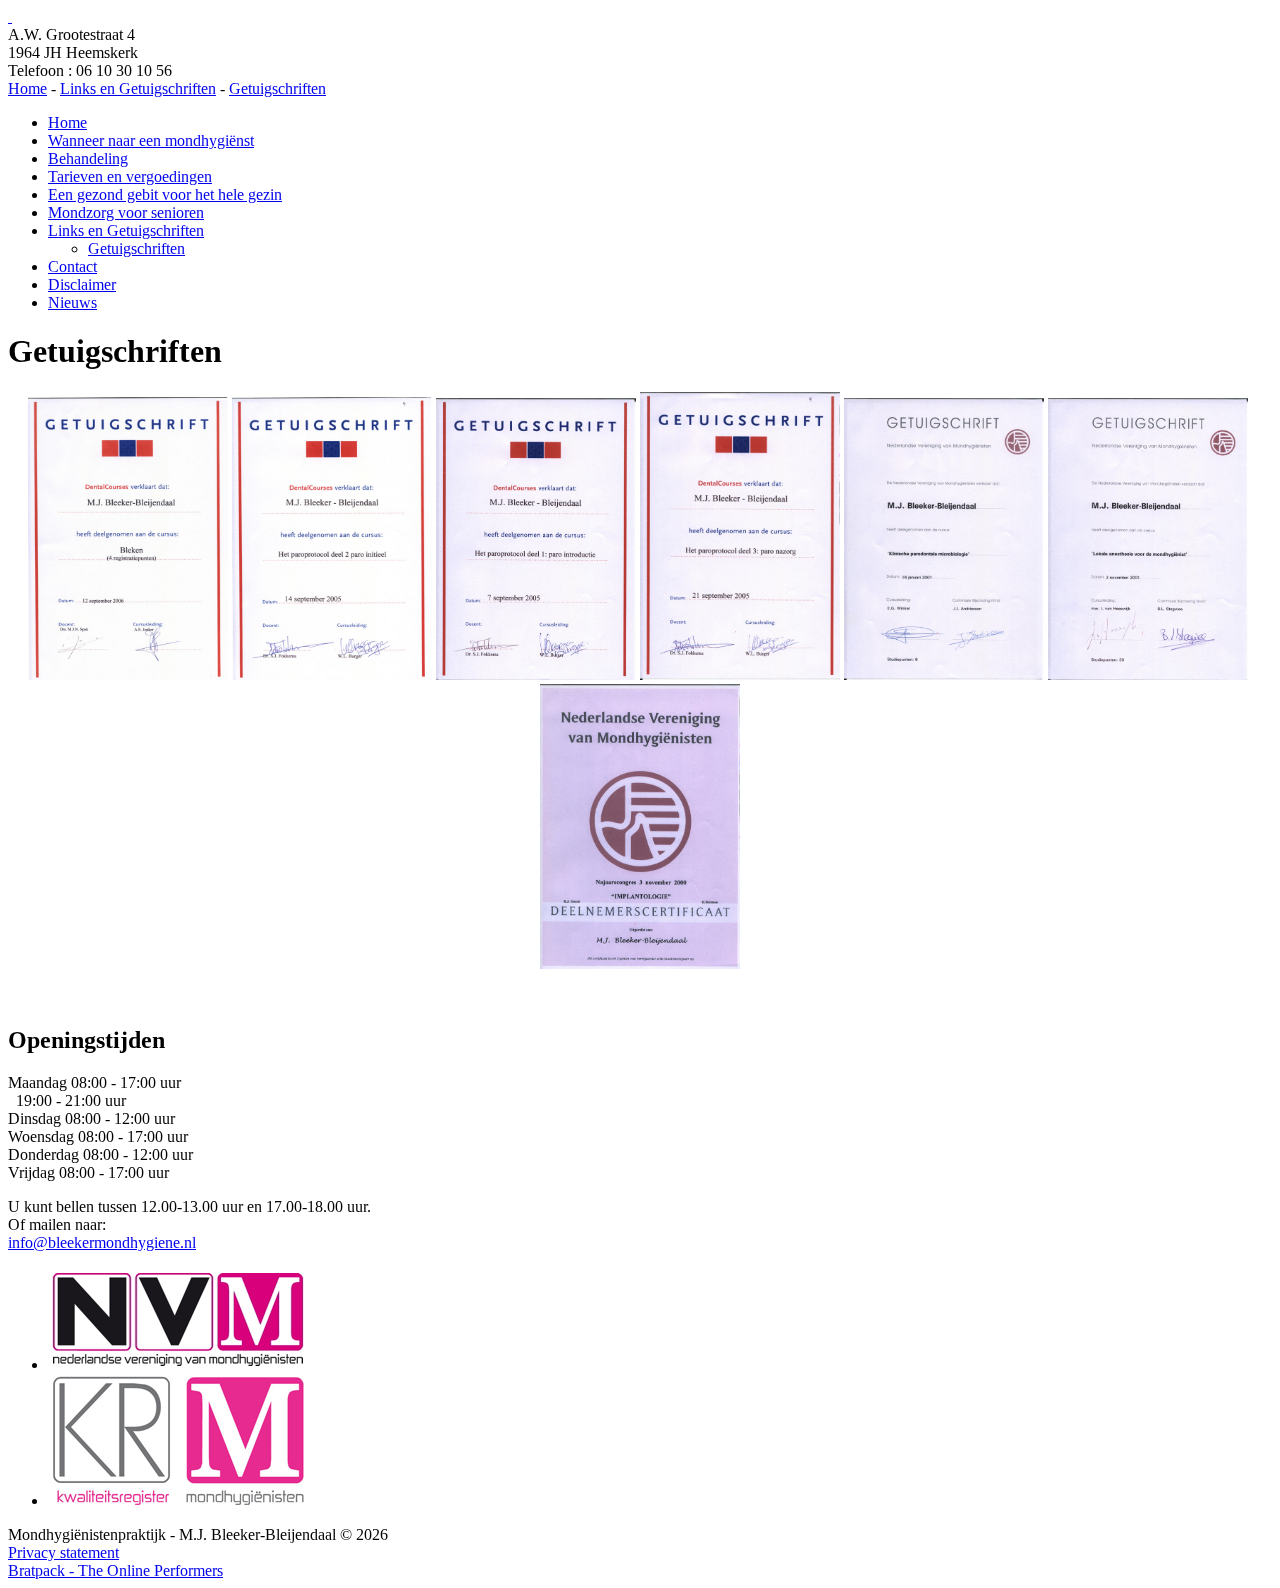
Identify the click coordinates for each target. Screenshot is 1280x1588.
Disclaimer (82, 284)
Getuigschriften (136, 248)
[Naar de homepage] (10, 16)
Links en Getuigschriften (126, 230)
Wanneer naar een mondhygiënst (151, 140)
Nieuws (72, 302)
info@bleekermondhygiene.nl (102, 1242)
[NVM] (178, 1364)
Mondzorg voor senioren (126, 212)
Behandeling (88, 158)
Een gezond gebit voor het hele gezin (165, 194)
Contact (72, 266)
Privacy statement (63, 1552)
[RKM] (178, 1500)
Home (67, 122)
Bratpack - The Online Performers (115, 1570)
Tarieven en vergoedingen (130, 176)
